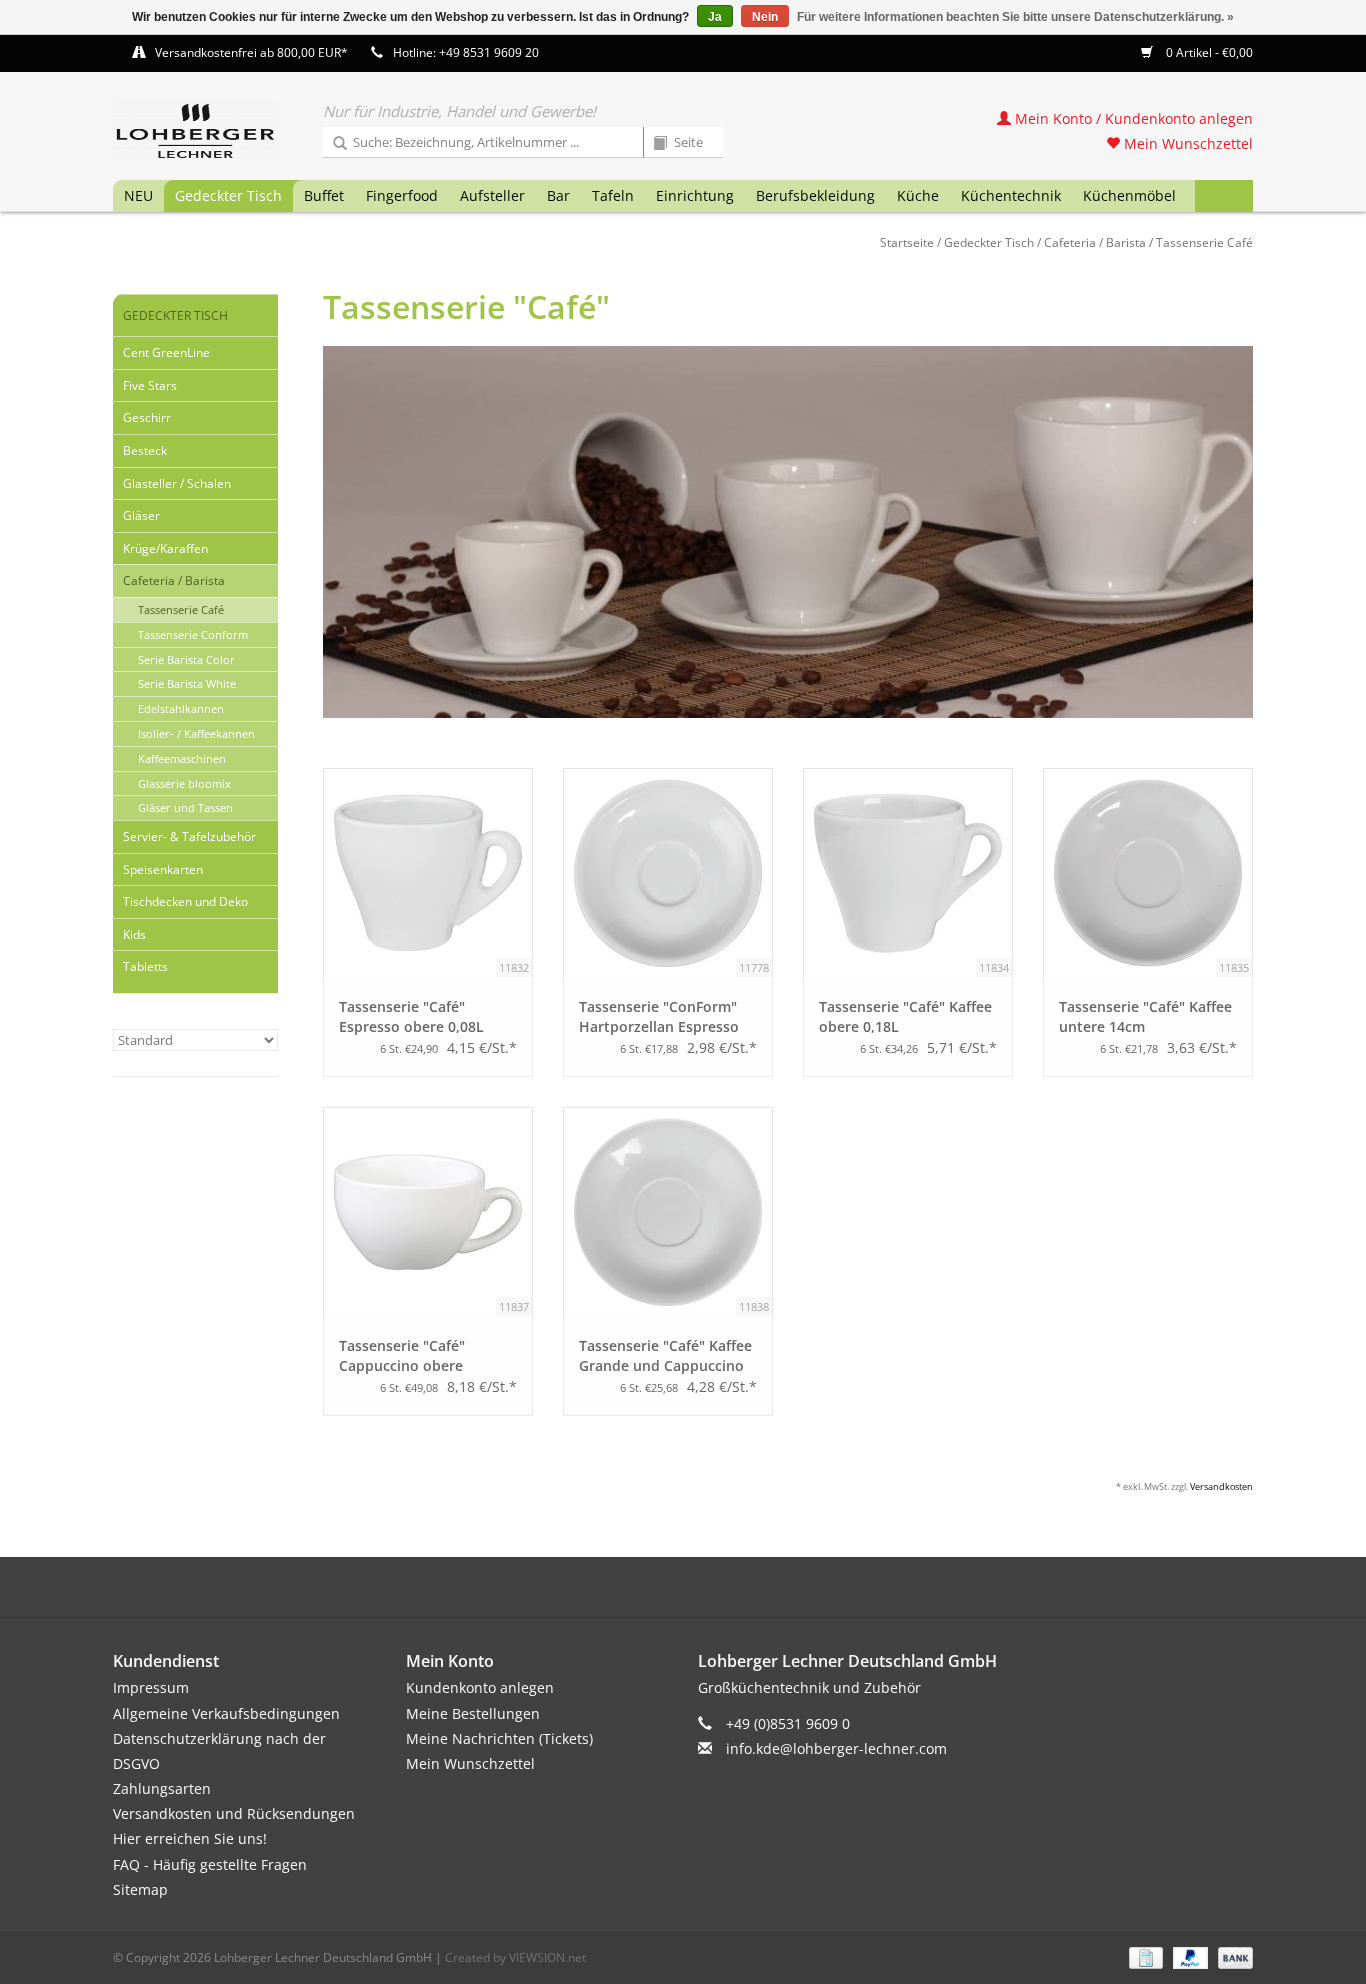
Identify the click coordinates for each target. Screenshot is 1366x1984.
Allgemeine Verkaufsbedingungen (226, 1713)
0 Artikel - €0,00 (1208, 52)
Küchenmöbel (1129, 195)
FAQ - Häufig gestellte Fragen (210, 1864)
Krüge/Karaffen (165, 548)
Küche (918, 195)
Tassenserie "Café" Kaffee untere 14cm (1145, 1016)
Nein (765, 17)
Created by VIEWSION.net (515, 1957)
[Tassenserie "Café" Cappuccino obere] (428, 1212)
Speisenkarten (163, 869)
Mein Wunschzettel (1186, 143)
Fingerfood (402, 195)
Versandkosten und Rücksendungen (234, 1813)
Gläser (141, 515)
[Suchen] (333, 144)
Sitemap (140, 1889)
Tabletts (145, 966)
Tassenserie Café (1204, 242)
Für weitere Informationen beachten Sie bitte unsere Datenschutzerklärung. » (1015, 17)
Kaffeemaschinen (182, 758)
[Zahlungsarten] (1144, 1956)
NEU (138, 195)
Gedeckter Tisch (228, 195)
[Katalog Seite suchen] (653, 144)
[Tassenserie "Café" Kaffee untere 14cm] (1148, 873)
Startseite (907, 242)
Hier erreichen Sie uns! (190, 1838)
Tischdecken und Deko (185, 901)
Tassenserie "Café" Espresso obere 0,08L (411, 1016)
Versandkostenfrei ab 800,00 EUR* (251, 52)
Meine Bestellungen (473, 1713)
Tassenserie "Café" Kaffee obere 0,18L (905, 1016)
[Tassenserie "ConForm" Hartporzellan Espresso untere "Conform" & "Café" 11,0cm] (668, 873)
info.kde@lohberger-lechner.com (836, 1748)
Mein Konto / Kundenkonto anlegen (1132, 118)
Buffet (324, 195)
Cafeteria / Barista (1095, 242)
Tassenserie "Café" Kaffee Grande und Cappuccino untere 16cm (665, 1356)
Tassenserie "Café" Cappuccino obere (402, 1355)
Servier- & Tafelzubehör (189, 836)
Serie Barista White (187, 683)
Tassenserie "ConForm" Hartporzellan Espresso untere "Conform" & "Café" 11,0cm (659, 1017)
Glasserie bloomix (184, 783)
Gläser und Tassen (185, 807)
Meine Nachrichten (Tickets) (499, 1738)
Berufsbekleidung (815, 195)
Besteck (145, 450)
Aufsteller (492, 195)
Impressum (151, 1687)
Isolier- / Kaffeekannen (196, 733)
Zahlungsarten (162, 1788)
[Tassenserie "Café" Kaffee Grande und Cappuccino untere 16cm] (668, 1212)
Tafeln (613, 195)
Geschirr (147, 417)
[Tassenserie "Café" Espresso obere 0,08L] (428, 873)
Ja (715, 17)
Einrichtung (695, 195)
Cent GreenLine (166, 352)
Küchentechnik (1011, 195)
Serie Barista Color (186, 659)
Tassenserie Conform (193, 634)
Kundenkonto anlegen (480, 1687)
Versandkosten (1221, 1486)
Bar (558, 195)
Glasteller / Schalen (177, 483)
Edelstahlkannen (181, 708)
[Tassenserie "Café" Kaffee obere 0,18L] (908, 873)
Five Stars (150, 385)
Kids (134, 934)
